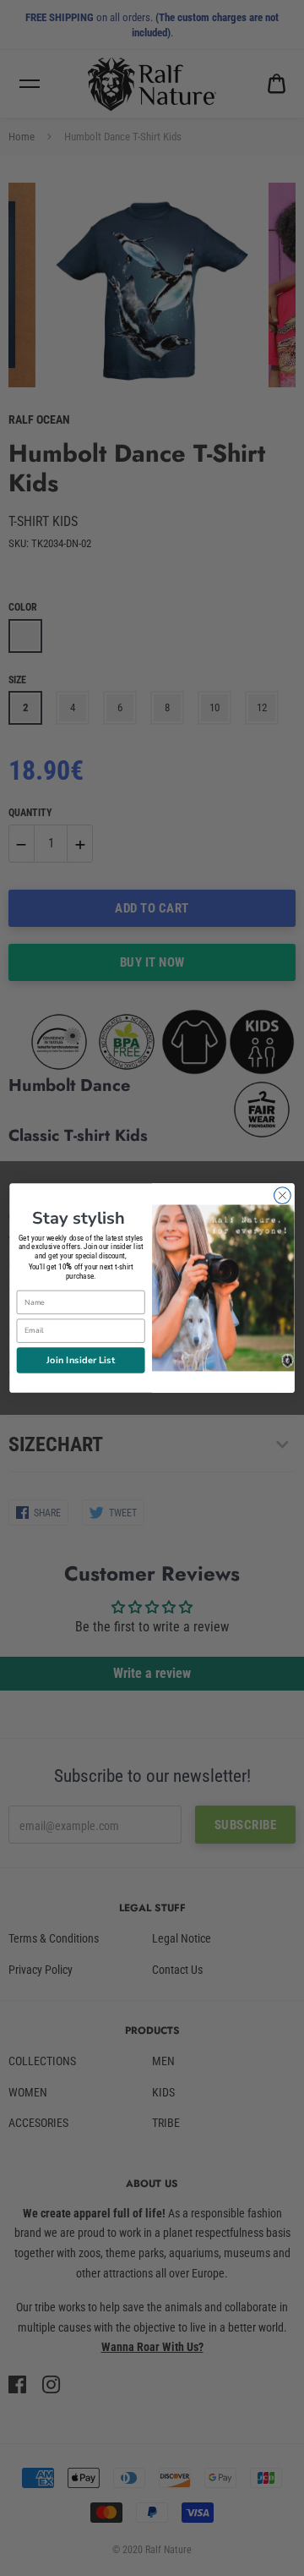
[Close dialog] (283, 1196)
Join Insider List (81, 1359)
